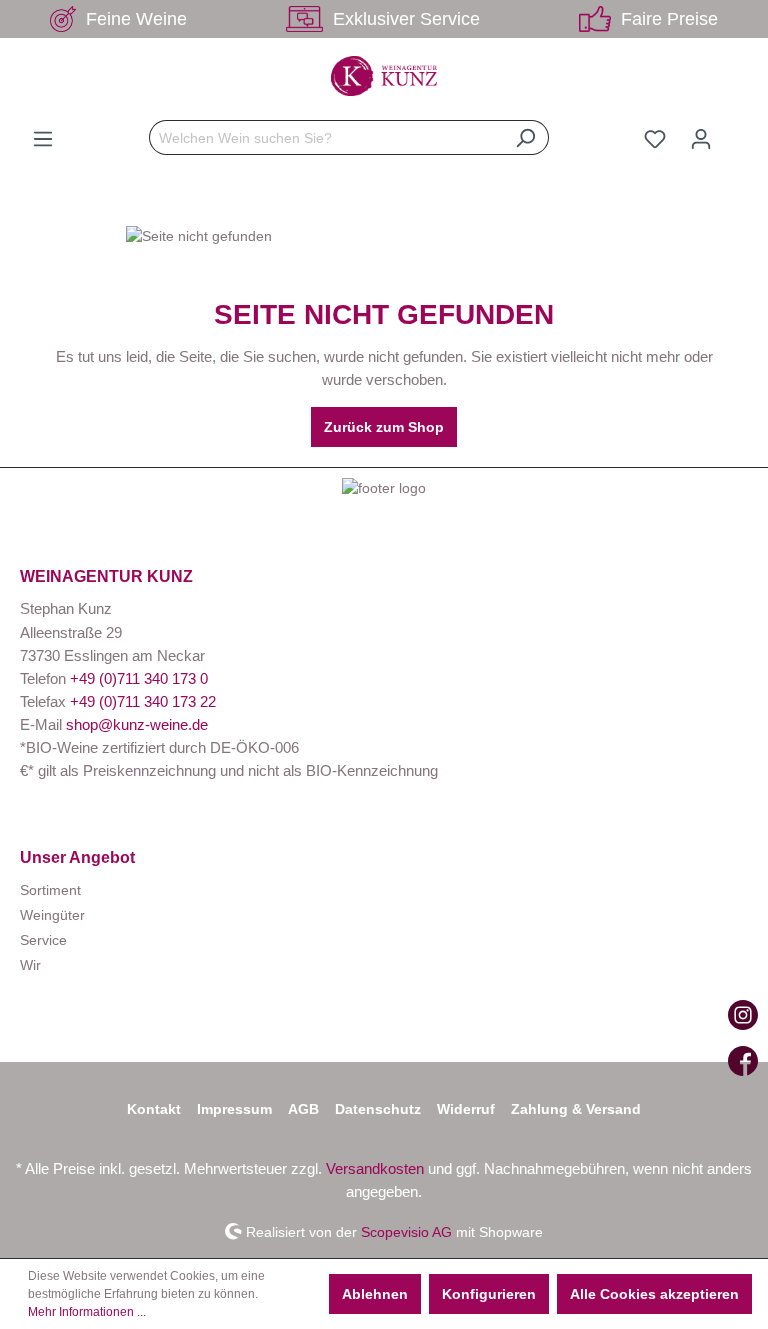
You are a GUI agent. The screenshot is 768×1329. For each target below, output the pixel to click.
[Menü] (43, 139)
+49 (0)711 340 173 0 (139, 678)
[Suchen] (525, 137)
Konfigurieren (489, 1294)
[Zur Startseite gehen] (384, 76)
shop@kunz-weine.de (137, 724)
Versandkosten (375, 1168)
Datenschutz (378, 1109)
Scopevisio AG (406, 1231)
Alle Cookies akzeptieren (654, 1294)
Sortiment (50, 890)
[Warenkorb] (736, 131)
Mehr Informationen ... (87, 1312)
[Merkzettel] (655, 139)
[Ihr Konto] (701, 139)
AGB (303, 1109)
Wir (30, 965)
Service (43, 940)
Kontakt (154, 1109)
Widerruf (466, 1109)
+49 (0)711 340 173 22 (143, 701)
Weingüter (52, 915)
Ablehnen (375, 1294)
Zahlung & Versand (576, 1109)
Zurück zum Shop (384, 427)
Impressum (234, 1109)
